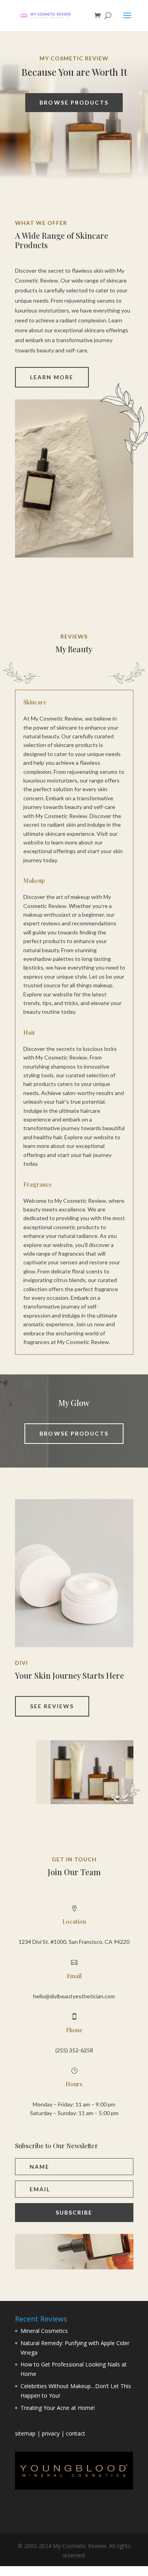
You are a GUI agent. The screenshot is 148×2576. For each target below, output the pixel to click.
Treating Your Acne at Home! (58, 2408)
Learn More (52, 377)
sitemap (26, 2433)
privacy (51, 2433)
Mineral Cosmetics (44, 2331)
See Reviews (52, 1706)
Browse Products (74, 102)
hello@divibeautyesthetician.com (74, 1996)
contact (76, 2433)
